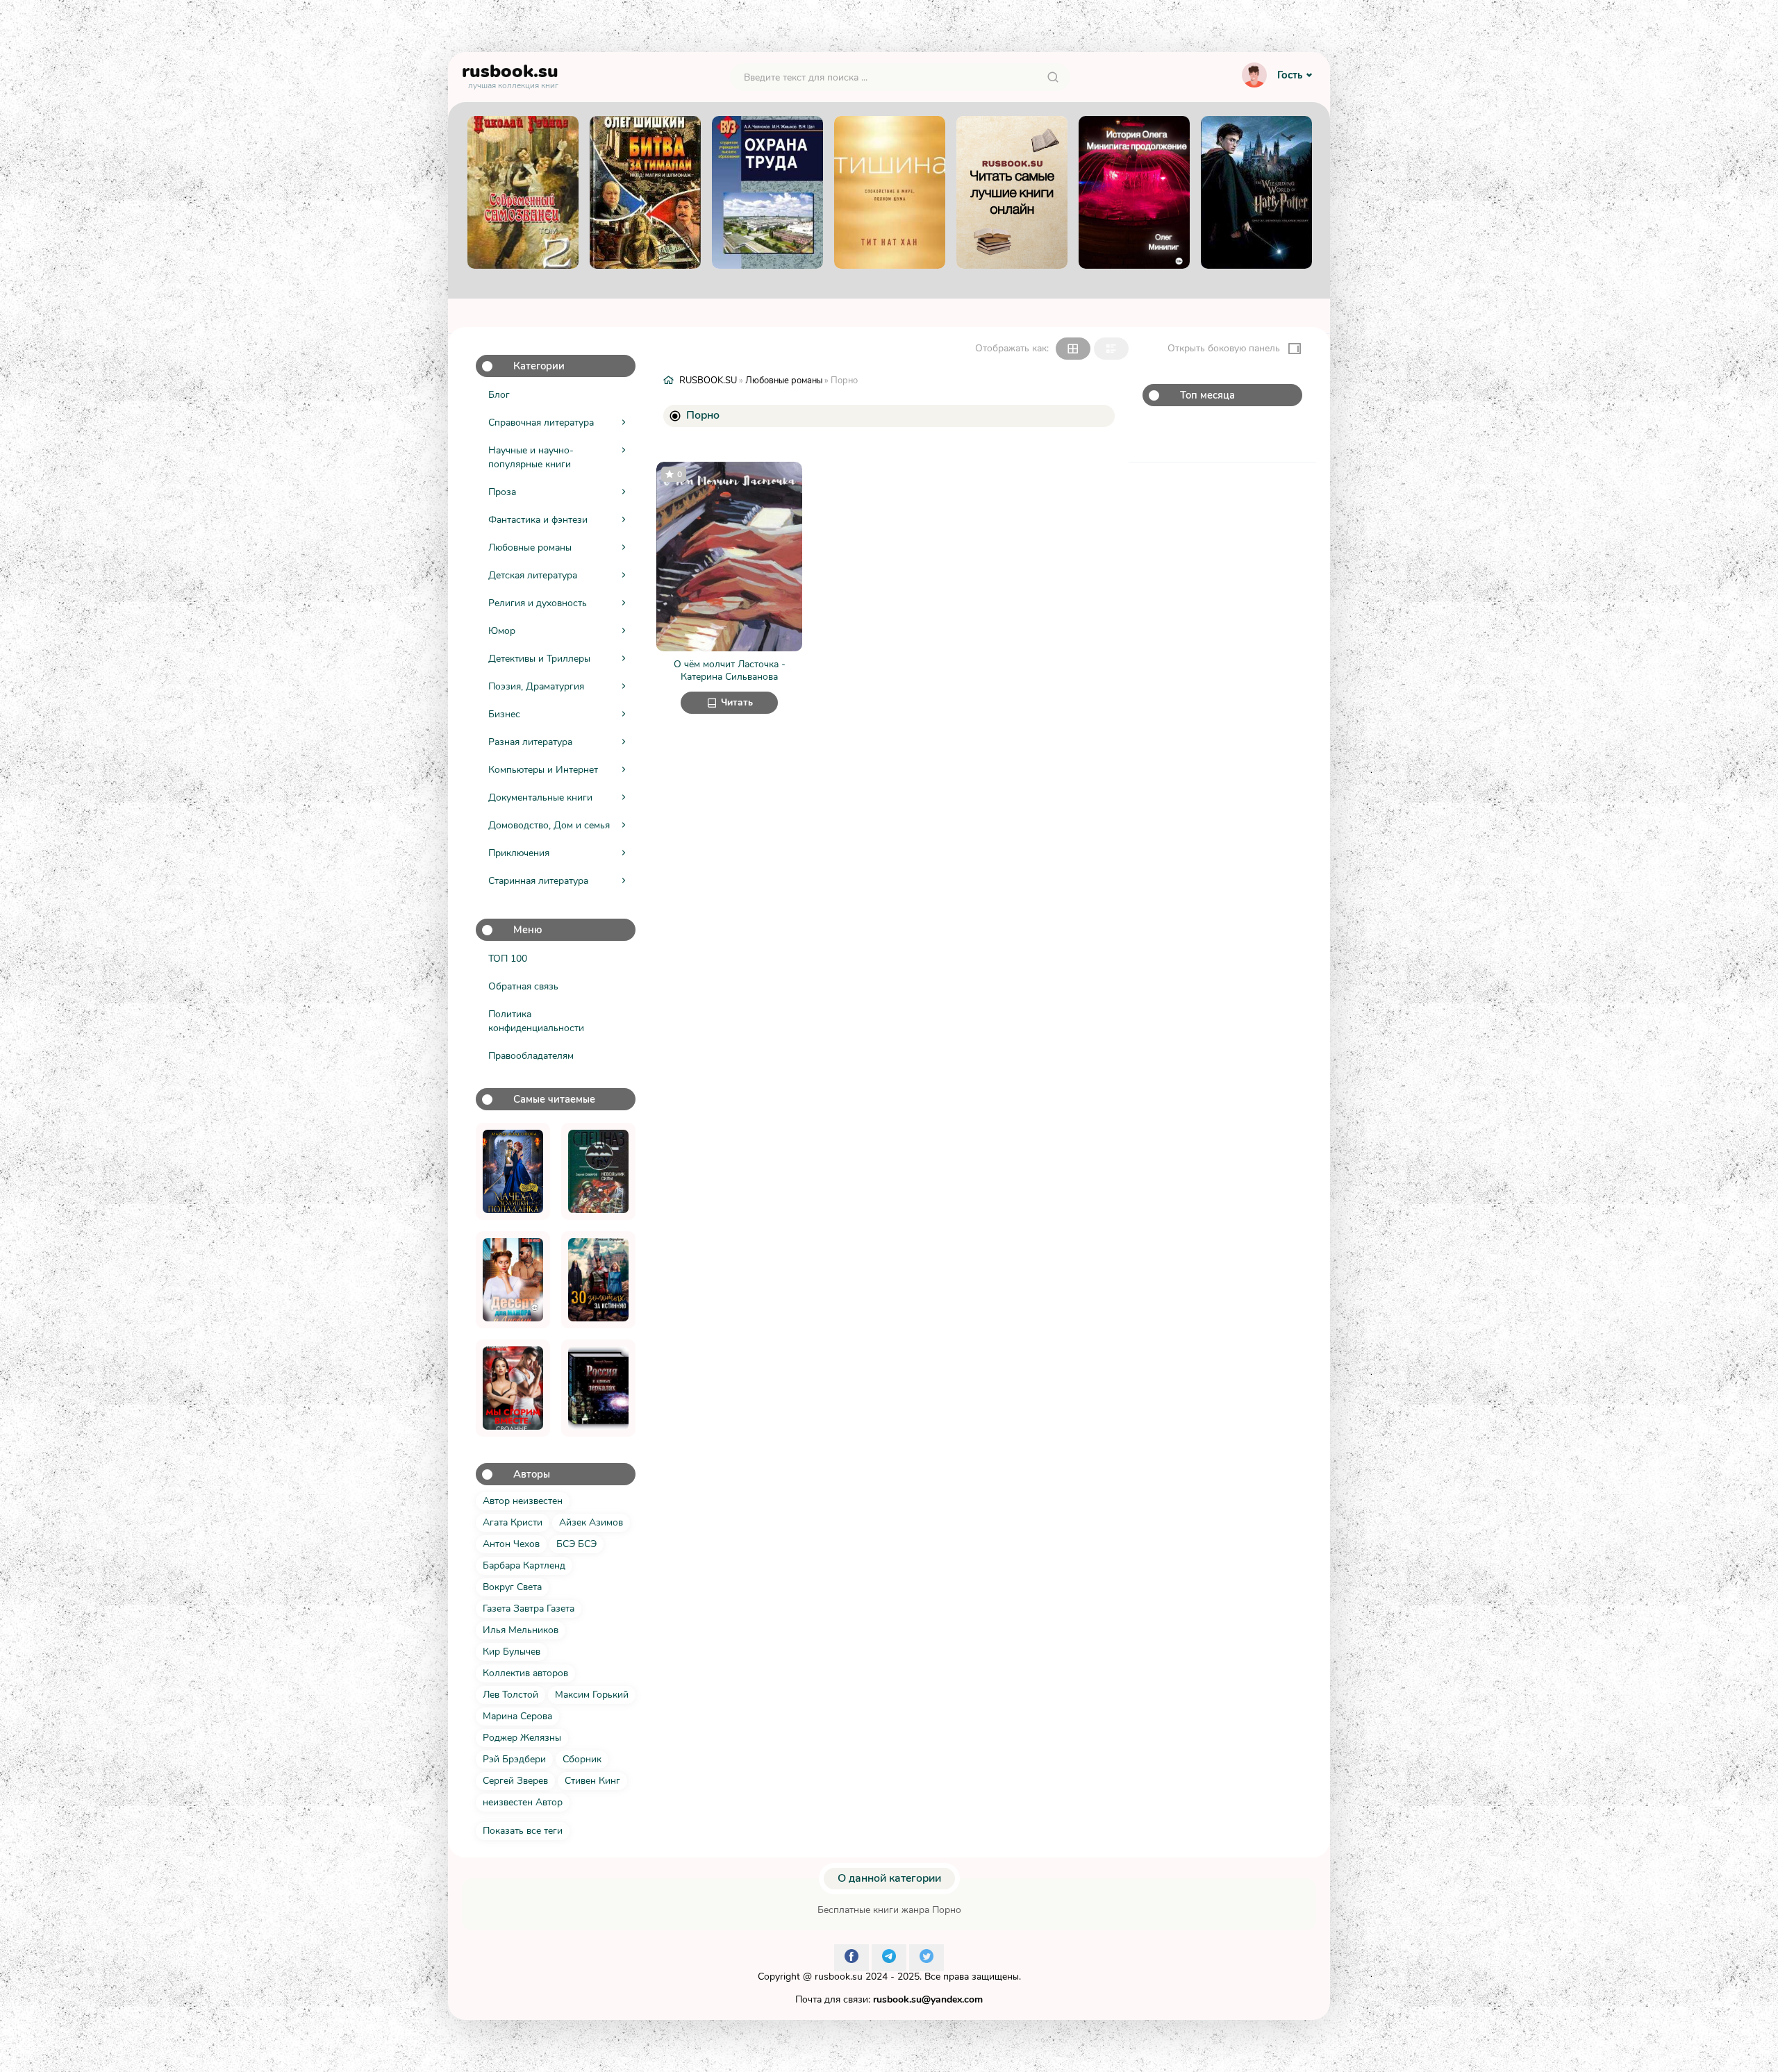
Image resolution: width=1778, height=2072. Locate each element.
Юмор (502, 631)
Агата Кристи (513, 1522)
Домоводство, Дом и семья (549, 825)
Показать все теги (523, 1831)
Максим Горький (592, 1695)
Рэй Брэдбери (514, 1759)
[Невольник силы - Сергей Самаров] (598, 1171)
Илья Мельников (521, 1630)
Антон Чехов (511, 1544)
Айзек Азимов (591, 1522)
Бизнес (504, 714)
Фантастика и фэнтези (538, 520)
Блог (499, 395)
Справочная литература (541, 423)
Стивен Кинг (592, 1781)
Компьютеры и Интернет (543, 770)
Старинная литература (538, 881)
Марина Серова (517, 1716)
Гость (1290, 75)
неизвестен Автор (523, 1802)
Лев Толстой (510, 1695)
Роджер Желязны (522, 1738)
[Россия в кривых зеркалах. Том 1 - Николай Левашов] (598, 1388)
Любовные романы (530, 548)
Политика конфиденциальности (536, 1021)
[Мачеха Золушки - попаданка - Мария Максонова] (513, 1171)
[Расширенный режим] (1111, 349)
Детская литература (533, 575)
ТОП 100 (508, 959)
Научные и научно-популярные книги (531, 457)
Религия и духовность (538, 603)
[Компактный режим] (1073, 349)
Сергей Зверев (515, 1781)
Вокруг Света (512, 1587)
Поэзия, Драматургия (536, 686)
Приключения (519, 853)
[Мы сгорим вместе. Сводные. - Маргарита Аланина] (513, 1388)
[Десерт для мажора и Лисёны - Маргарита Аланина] (513, 1280)
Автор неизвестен (523, 1501)
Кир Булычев (512, 1652)
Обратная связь (523, 986)
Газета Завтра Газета (529, 1609)
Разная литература (530, 742)
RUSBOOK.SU (708, 381)
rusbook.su (839, 1977)
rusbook (510, 74)
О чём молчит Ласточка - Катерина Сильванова (730, 670)
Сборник (582, 1759)
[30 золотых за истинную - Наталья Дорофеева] (598, 1280)
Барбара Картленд (524, 1565)
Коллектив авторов (525, 1673)
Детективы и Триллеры (539, 659)
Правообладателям (531, 1056)
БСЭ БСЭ (576, 1544)
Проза (502, 492)
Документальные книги (540, 797)
